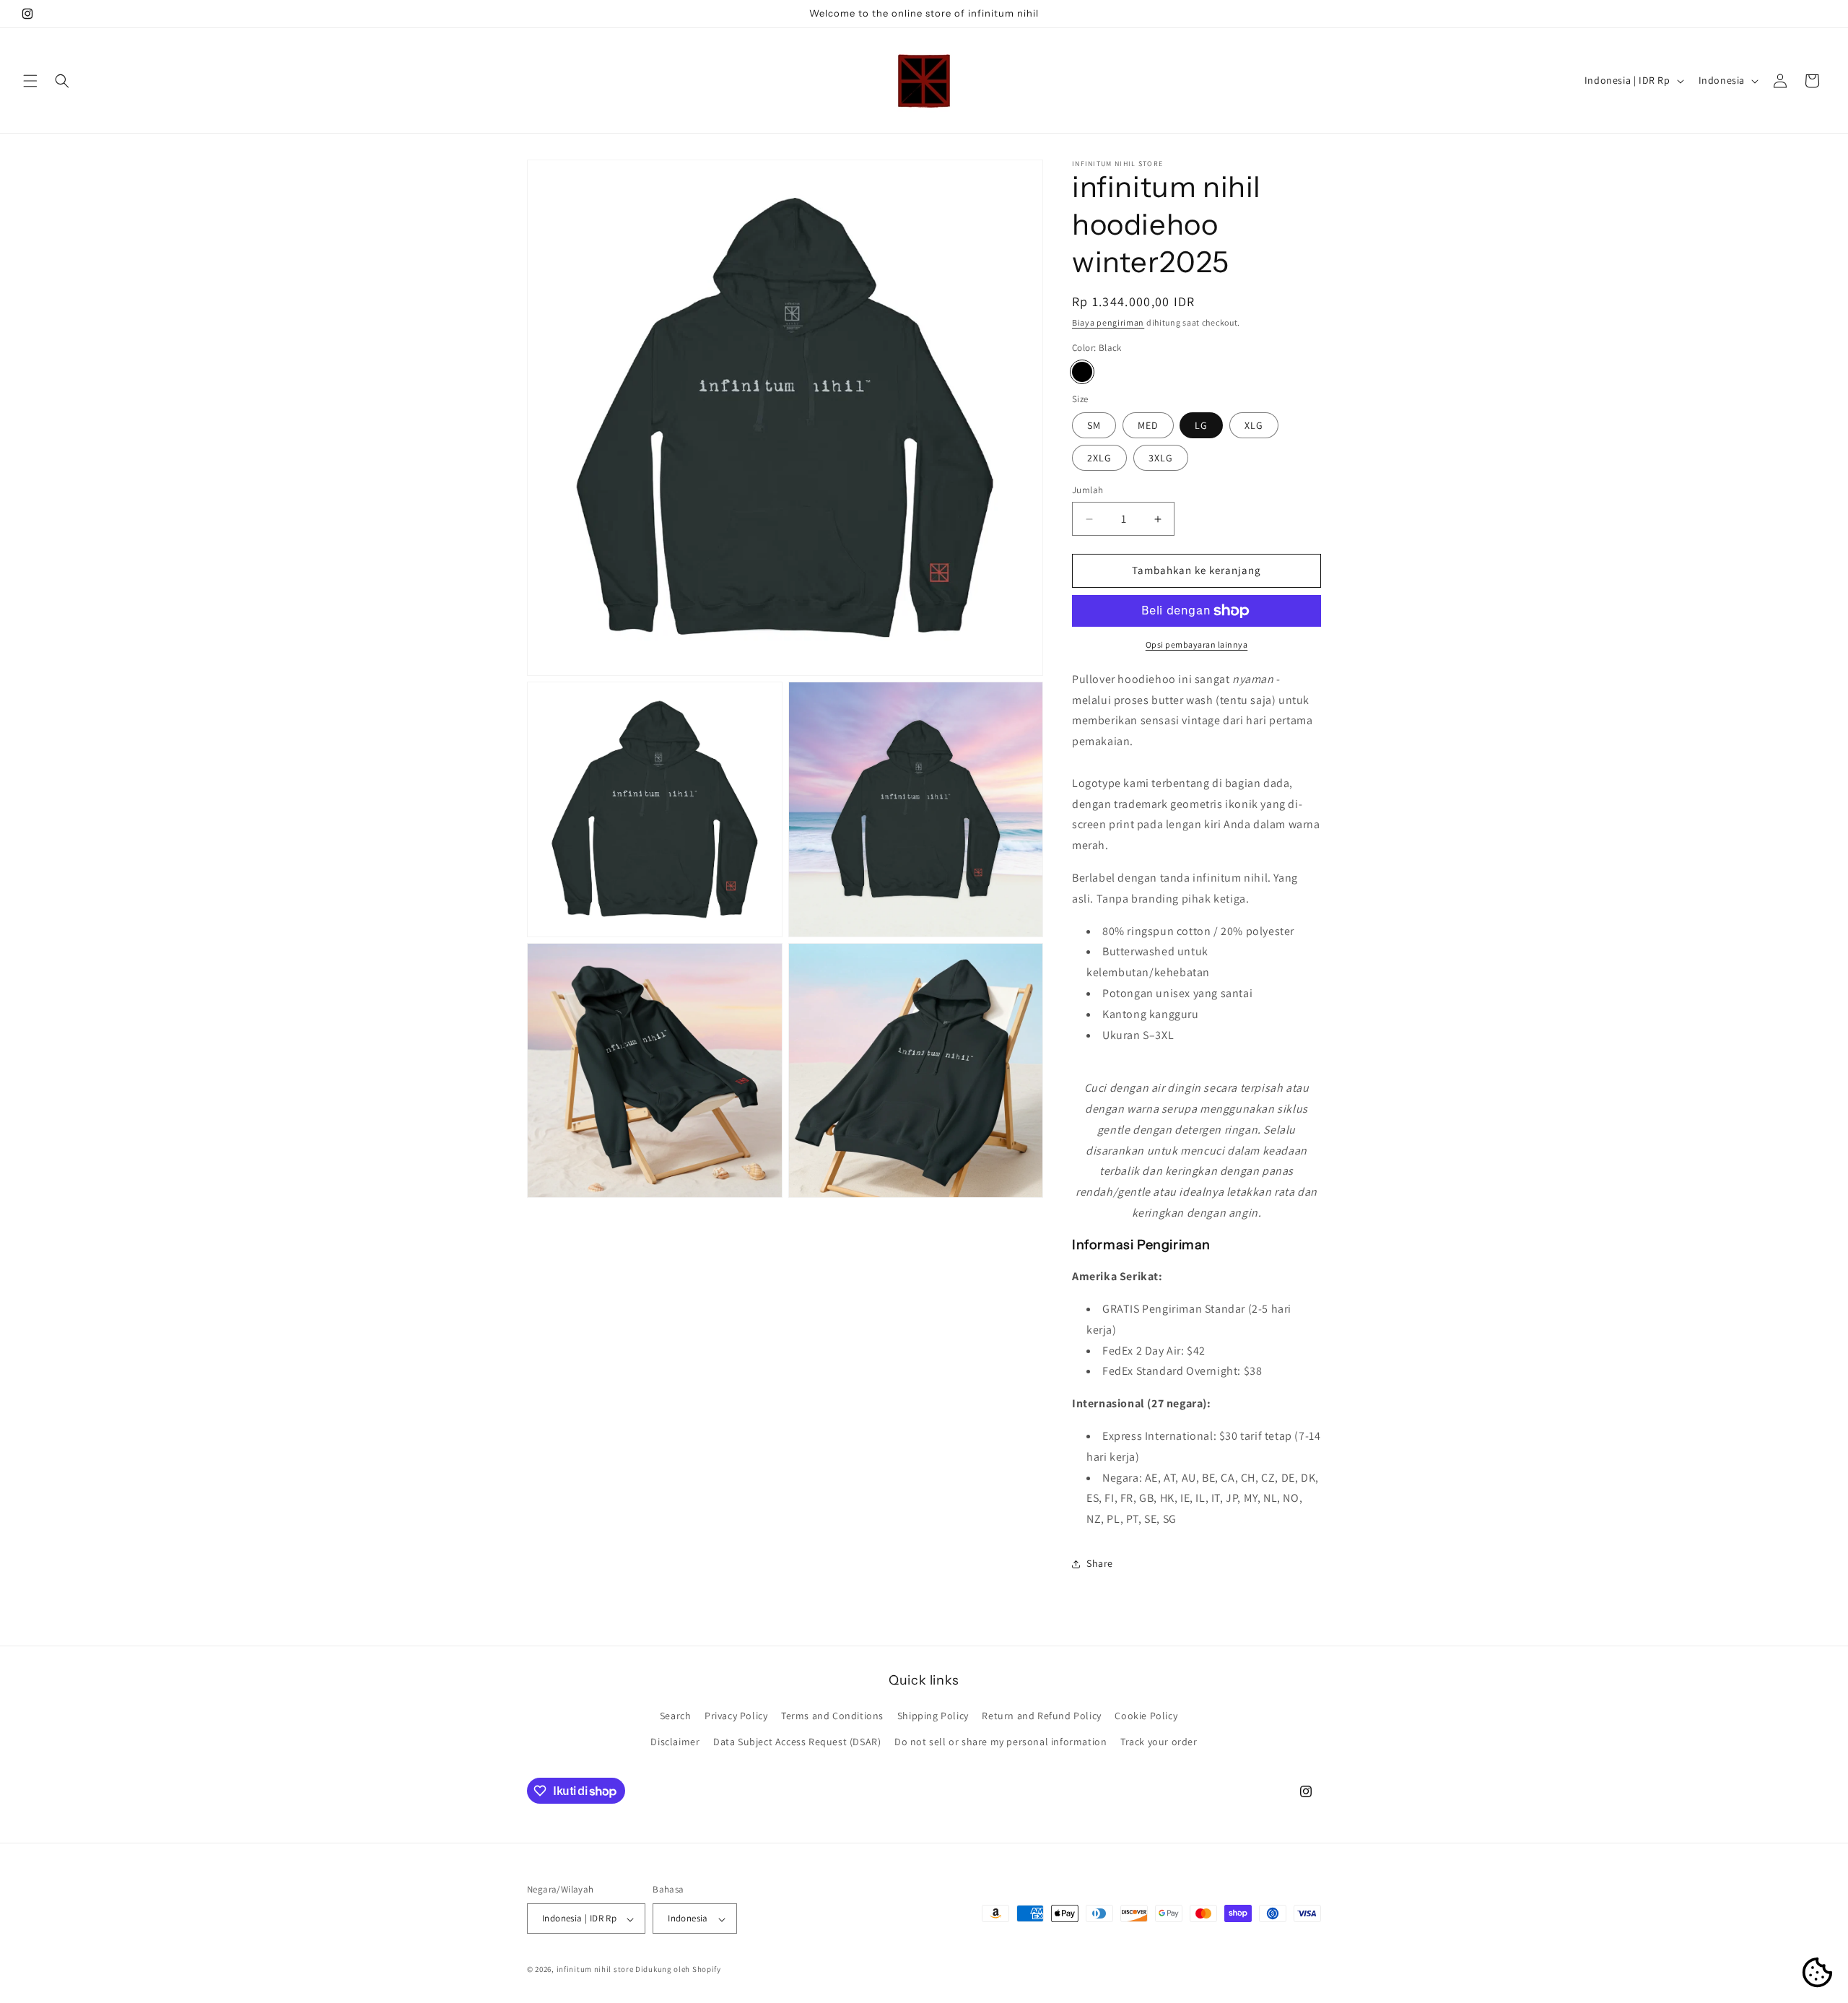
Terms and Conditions (832, 1716)
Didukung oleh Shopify (678, 1970)
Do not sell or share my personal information (1001, 1742)
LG (1201, 426)
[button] (30, 81)
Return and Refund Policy (1041, 1716)
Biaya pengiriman (1108, 322)
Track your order (1159, 1742)
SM (1094, 426)
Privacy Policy (736, 1716)
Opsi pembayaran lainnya (1197, 644)
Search (676, 1716)
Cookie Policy (1146, 1716)
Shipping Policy (933, 1716)
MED (1148, 426)
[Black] (1082, 372)
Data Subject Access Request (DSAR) (797, 1742)
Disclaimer (675, 1742)
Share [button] (1100, 1564)
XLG (1254, 426)
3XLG (1161, 459)
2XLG (1099, 459)
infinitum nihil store (595, 1970)
